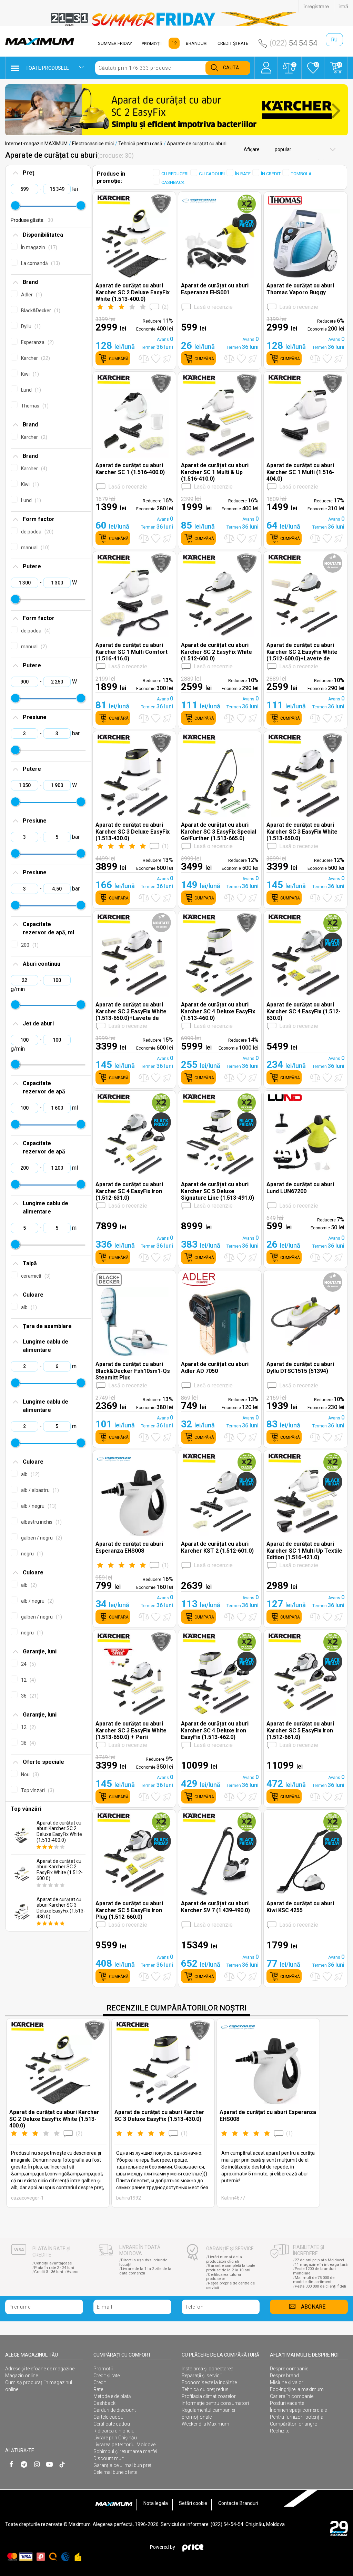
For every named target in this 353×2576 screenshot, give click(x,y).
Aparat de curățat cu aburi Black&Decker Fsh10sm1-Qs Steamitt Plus (133, 1371)
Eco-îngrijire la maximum (297, 2389)
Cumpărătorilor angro (294, 2424)
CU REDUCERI (175, 174)
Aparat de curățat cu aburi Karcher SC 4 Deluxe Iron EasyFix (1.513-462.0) (215, 1730)
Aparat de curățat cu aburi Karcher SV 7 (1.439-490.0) (215, 1907)
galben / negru (41, 1538)
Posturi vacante (287, 2403)
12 (28, 1680)
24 (28, 1664)
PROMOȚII (152, 44)
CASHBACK (173, 182)
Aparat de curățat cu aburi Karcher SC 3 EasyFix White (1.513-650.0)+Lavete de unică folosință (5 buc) (131, 1011)
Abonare (313, 2307)
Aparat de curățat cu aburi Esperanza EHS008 (129, 1547)
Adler (31, 295)
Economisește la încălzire (209, 2382)
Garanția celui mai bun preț (123, 2465)
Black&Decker (40, 311)
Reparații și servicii (202, 2376)
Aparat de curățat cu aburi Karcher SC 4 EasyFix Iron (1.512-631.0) (129, 1191)
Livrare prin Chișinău (115, 2438)
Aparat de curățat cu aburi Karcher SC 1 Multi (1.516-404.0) (300, 472)
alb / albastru (39, 1490)
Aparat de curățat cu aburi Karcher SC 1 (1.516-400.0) (130, 469)
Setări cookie (193, 2503)
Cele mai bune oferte (115, 2472)
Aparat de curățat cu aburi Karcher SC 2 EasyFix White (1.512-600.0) (60, 1870)
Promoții (103, 2369)
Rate (98, 2389)
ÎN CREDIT (271, 174)
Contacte (228, 2503)
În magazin (38, 247)
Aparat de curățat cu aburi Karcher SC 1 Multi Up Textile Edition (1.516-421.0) (304, 1550)
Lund (30, 390)
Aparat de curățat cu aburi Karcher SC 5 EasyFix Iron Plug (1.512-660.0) (129, 1910)
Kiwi (29, 374)
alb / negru (38, 1506)
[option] (176, 19)
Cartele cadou (108, 2417)
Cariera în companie (292, 2396)
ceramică (35, 1276)
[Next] (336, 110)
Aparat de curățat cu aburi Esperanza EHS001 (215, 289)
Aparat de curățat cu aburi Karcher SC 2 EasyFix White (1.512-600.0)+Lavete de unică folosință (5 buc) (302, 652)
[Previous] (17, 110)
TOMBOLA (301, 174)
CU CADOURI (212, 174)
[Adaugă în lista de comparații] (144, 359)
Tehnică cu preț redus (205, 2389)
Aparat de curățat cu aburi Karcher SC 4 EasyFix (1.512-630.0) (304, 1011)
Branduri (249, 2503)
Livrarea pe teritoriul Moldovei (125, 2445)
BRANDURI (197, 43)
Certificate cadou (112, 2424)
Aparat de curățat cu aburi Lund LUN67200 (300, 1188)
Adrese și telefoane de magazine (40, 2369)
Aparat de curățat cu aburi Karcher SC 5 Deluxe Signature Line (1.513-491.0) (218, 1191)
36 (29, 1696)
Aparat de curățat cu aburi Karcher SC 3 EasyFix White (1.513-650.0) (302, 831)
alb (28, 1307)
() (165, 307)
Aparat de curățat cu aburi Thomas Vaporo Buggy (300, 289)
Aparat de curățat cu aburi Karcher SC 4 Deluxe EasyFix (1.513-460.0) (218, 1011)
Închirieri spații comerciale (298, 2410)
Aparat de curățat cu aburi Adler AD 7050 (215, 1367)
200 (29, 945)
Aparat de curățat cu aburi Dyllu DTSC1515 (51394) (300, 1367)
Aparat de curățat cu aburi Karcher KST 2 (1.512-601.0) (217, 1547)
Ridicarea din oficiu (114, 2431)
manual (34, 548)
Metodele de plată (112, 2396)
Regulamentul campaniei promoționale (208, 2413)
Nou (29, 1774)
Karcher (35, 358)
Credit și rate (107, 2376)
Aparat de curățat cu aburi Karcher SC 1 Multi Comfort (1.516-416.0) (132, 652)
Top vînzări (37, 1790)
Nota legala (156, 2503)
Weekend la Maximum (205, 2424)
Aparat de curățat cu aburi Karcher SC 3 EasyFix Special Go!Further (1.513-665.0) (219, 831)
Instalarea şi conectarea (208, 2369)
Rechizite (280, 2431)
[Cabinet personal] (266, 64)
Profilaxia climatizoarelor (209, 2396)
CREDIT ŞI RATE (233, 43)
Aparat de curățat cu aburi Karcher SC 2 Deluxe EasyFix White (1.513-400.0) (59, 1831)
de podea (36, 532)
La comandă (40, 263)
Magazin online (22, 2376)
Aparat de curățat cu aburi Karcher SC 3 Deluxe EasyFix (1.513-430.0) (61, 1908)
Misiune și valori (287, 2382)
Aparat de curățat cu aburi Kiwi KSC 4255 (300, 1907)
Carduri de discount (115, 2410)
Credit (100, 2382)
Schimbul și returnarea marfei (125, 2451)
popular (283, 149)
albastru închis (41, 1522)
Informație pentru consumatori (215, 2403)
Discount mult (109, 2458)
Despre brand (284, 2376)
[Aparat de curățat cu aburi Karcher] (176, 110)
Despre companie (289, 2369)
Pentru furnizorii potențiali (298, 2417)
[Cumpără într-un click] (168, 358)
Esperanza (37, 342)
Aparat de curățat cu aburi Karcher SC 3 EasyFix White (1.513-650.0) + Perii (131, 1730)
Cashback (104, 2403)
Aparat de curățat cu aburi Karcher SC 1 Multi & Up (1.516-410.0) (215, 472)
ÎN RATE (243, 174)
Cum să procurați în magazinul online (39, 2386)
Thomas (34, 406)
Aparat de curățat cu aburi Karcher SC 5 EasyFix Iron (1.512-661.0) (300, 1730)
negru (31, 1554)
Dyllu (30, 326)
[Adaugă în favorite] (156, 359)
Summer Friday (115, 43)
